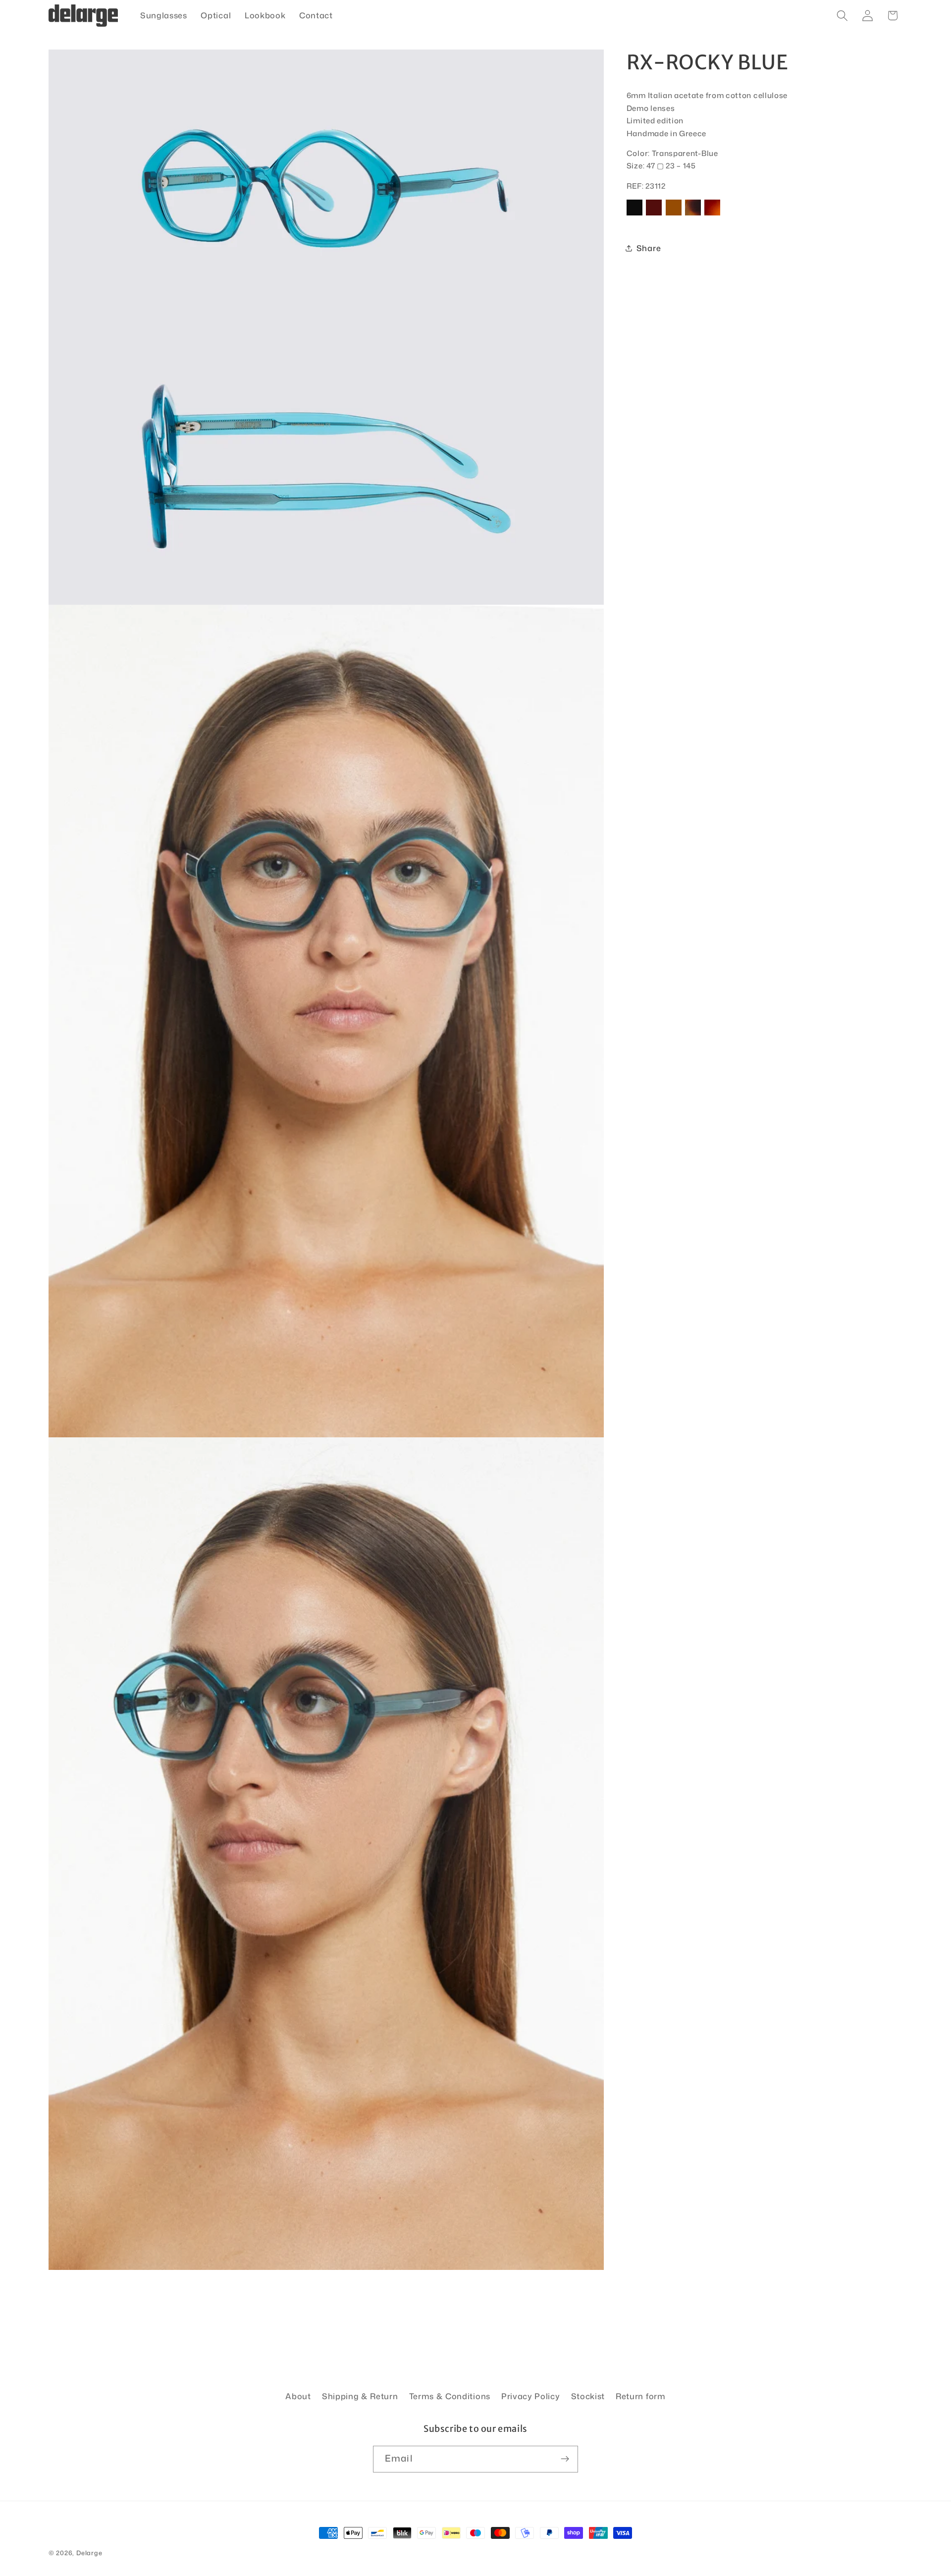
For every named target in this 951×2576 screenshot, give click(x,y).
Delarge (89, 2553)
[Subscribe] (565, 2459)
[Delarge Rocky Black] (634, 215)
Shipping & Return (360, 2396)
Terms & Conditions (450, 2396)
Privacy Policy (531, 2396)
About (298, 2396)
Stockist (588, 2396)
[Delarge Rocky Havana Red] (712, 215)
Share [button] (649, 248)
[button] (842, 16)
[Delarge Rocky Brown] (674, 215)
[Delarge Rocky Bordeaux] (654, 215)
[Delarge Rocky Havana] (693, 215)
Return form (641, 2396)
